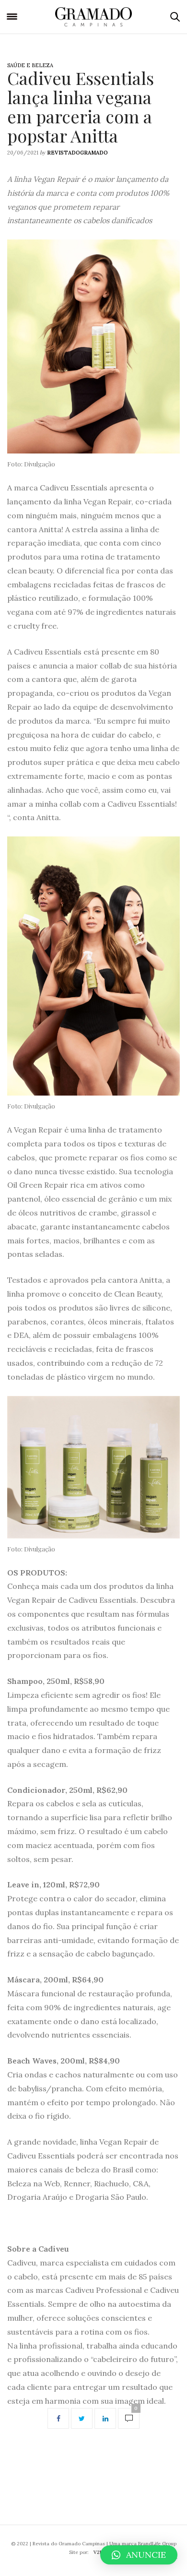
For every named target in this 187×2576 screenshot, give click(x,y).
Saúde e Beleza (30, 65)
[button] (139, 2555)
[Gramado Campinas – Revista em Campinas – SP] (94, 17)
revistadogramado (77, 153)
